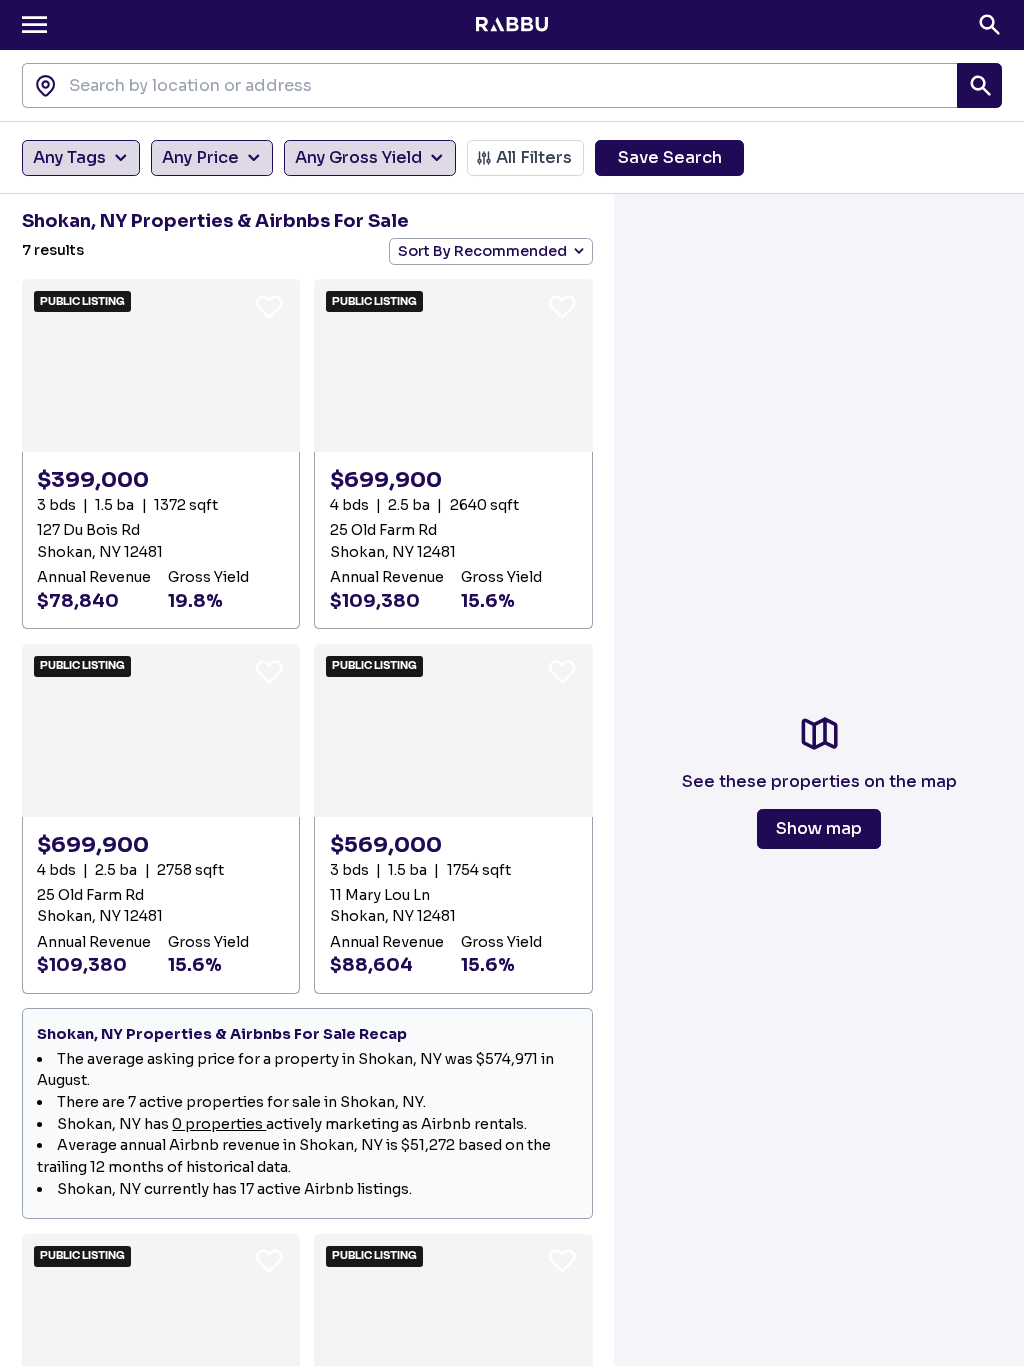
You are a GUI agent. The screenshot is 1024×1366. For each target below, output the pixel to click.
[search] (979, 85)
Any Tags (69, 157)
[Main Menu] (34, 24)
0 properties (219, 1124)
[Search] (989, 24)
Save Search (670, 157)
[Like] (269, 306)
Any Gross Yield (358, 157)
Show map (819, 828)
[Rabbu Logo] (511, 25)
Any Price (200, 157)
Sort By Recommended (482, 251)
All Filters (534, 157)
